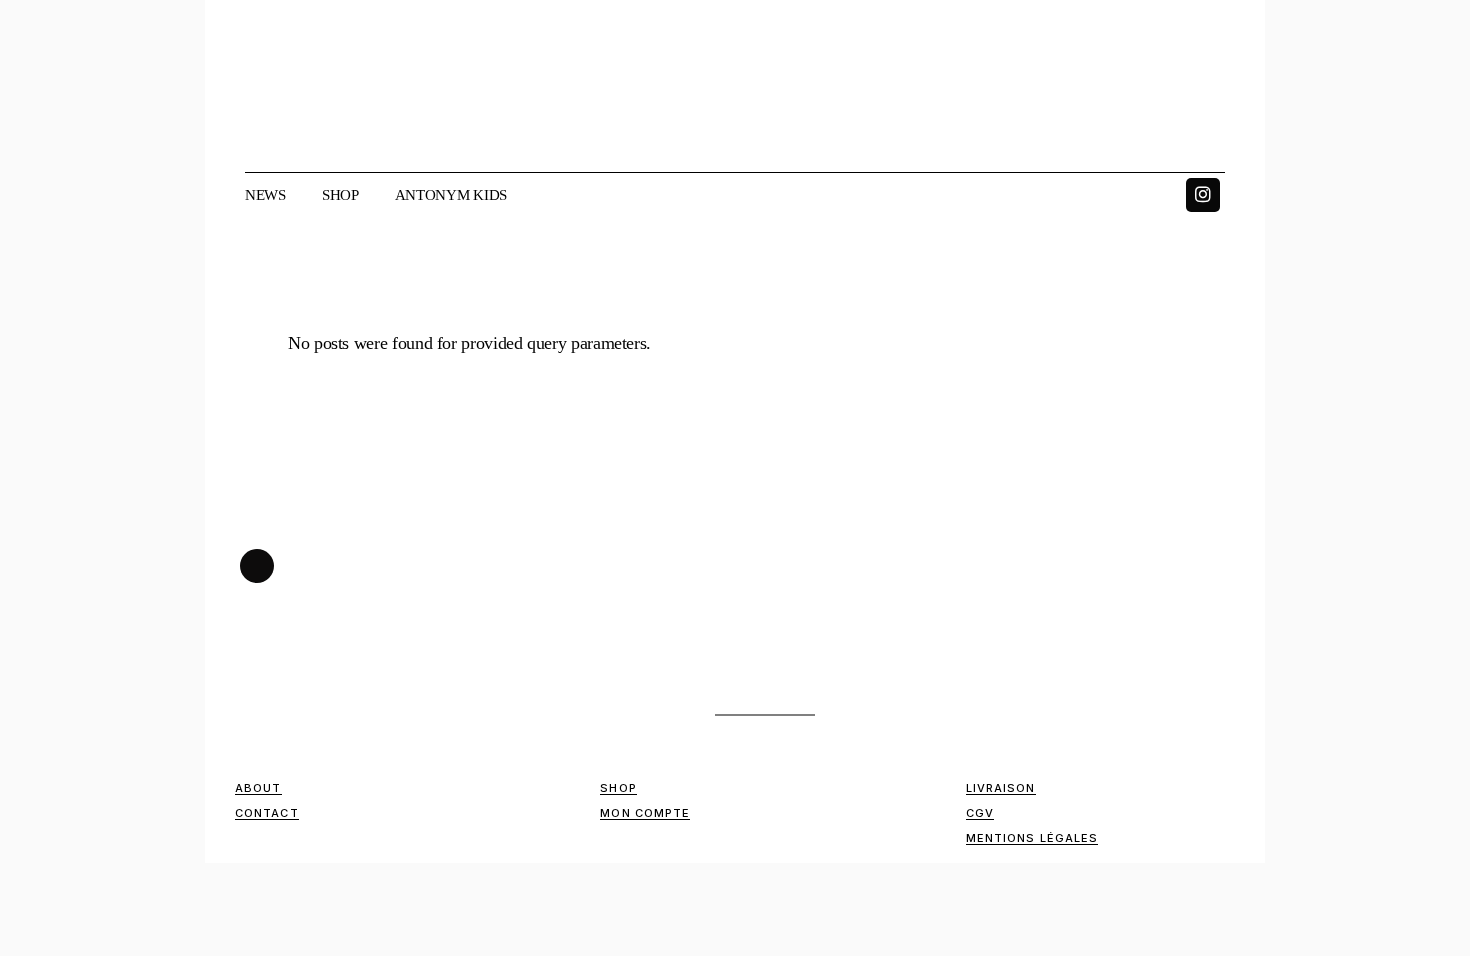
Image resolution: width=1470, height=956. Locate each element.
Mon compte (645, 813)
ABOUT (258, 788)
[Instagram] (1203, 195)
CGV (980, 813)
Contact (267, 813)
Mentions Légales (1032, 838)
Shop (618, 788)
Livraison (1001, 788)
